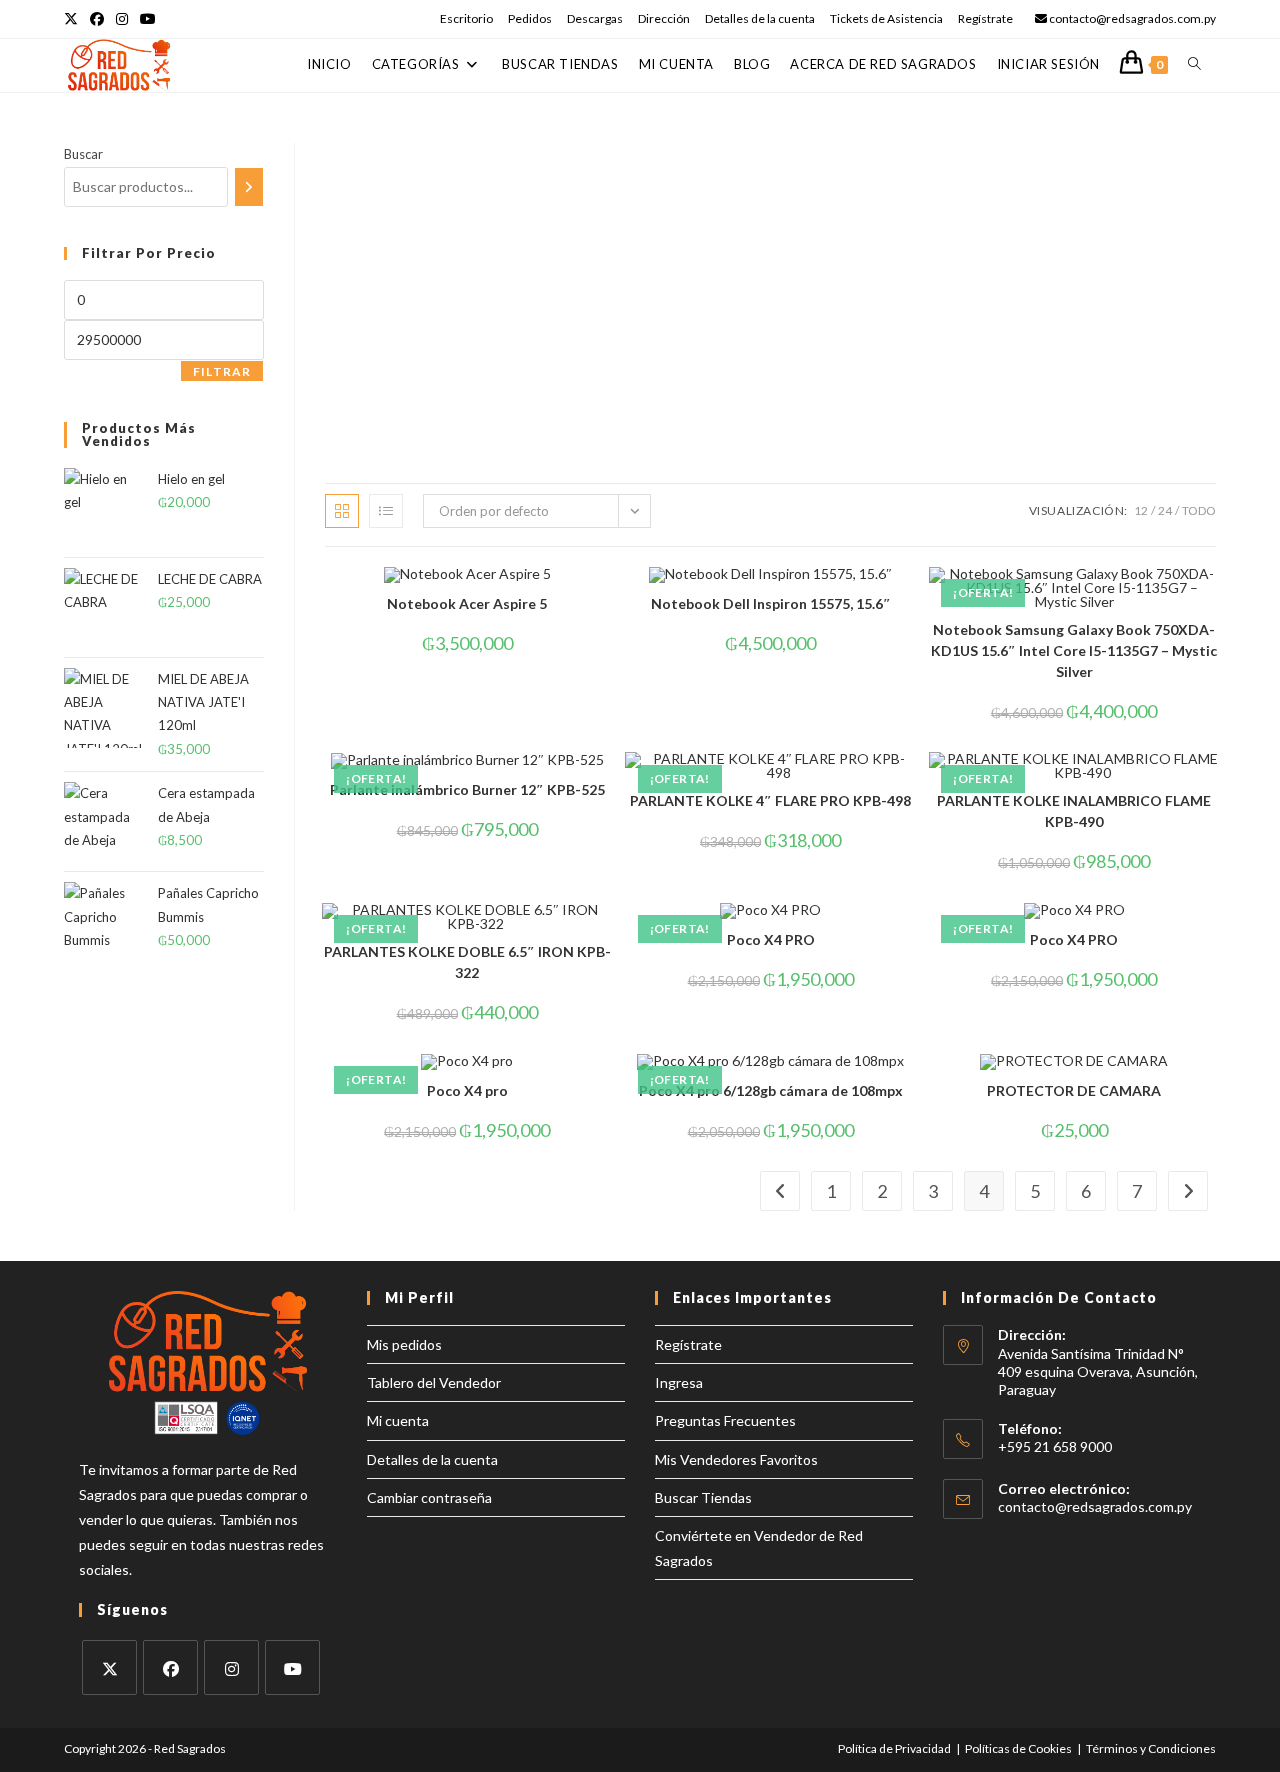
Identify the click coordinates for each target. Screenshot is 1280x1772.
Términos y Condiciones (1151, 1748)
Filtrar (222, 371)
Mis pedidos (404, 1344)
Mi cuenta (398, 1420)
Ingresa (679, 1382)
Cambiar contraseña (429, 1497)
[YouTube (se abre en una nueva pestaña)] (148, 19)
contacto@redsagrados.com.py (1095, 1506)
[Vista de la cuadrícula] (342, 511)
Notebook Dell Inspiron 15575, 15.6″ (771, 603)
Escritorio (466, 18)
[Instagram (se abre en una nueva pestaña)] (122, 19)
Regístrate (985, 18)
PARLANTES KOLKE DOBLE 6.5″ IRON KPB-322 (467, 962)
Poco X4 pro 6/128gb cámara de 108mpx (771, 1090)
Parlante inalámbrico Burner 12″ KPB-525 (467, 789)
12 (1141, 510)
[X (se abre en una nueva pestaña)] (74, 19)
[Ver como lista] (386, 511)
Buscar (83, 154)
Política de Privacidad (894, 1748)
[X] (109, 1667)
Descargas (595, 18)
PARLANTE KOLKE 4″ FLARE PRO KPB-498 (770, 800)
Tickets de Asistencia (886, 18)
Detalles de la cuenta (760, 18)
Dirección (664, 18)
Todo (1199, 510)
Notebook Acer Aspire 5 (467, 603)
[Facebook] (170, 1667)
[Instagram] (231, 1667)
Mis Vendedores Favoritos (736, 1459)
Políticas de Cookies (1018, 1748)
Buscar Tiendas (703, 1497)
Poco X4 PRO (771, 939)
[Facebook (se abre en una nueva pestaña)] (97, 19)
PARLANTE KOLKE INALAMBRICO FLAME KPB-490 (1074, 811)
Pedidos (530, 18)
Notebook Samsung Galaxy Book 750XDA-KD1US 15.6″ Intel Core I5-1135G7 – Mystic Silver (1074, 650)
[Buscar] (249, 187)
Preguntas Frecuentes (725, 1420)
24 (1165, 510)
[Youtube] (292, 1667)
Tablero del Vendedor (434, 1382)
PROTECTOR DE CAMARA (1074, 1090)
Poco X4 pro (467, 1090)
